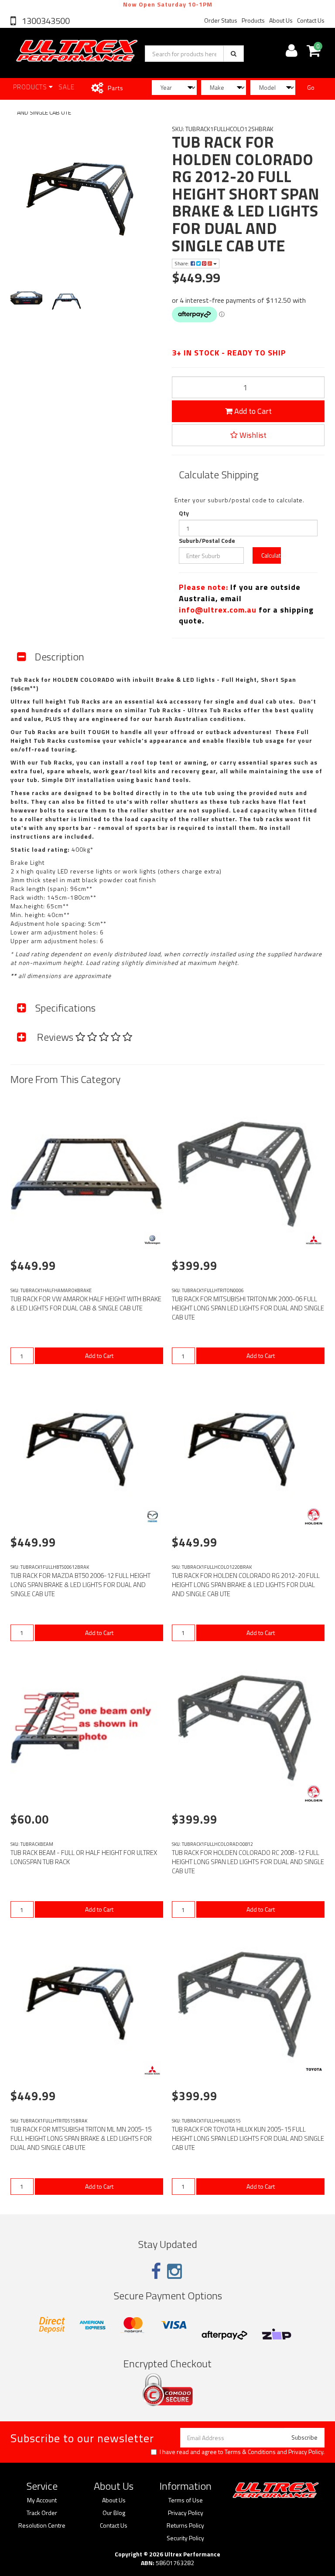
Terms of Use (186, 2500)
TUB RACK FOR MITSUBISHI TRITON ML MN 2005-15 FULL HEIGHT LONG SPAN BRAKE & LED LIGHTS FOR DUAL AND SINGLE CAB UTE (81, 2138)
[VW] (152, 1240)
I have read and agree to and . (242, 2452)
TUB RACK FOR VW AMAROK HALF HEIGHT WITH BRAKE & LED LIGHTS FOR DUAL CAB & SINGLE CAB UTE (86, 1303)
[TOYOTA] (314, 2070)
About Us (281, 20)
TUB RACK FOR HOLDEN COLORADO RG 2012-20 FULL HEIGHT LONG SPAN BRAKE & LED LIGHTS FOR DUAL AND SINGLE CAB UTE (246, 1585)
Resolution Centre (42, 2525)
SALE (67, 87)
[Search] (234, 54)
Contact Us (311, 20)
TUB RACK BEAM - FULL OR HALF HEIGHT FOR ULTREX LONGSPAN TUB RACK (84, 1857)
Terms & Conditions (250, 2452)
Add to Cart (252, 411)
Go (311, 87)
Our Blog (114, 2513)
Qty (184, 513)
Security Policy (185, 2538)
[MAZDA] (152, 1516)
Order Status (221, 20)
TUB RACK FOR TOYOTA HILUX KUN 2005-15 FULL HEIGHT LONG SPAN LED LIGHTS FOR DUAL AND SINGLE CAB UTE (248, 2138)
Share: (183, 263)
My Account (42, 2500)
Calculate (270, 555)
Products (253, 20)
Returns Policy (185, 2525)
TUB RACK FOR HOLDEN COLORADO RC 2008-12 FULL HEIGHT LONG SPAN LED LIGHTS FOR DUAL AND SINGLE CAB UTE (248, 1862)
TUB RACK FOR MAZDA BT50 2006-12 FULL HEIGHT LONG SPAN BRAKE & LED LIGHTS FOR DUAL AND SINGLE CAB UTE (80, 1585)
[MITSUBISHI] (314, 1240)
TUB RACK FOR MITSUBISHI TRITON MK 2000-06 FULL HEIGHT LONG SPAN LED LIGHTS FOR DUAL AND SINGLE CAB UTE (248, 1308)
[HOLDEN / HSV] (314, 1516)
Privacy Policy (306, 2452)
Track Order (42, 2513)
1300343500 (45, 21)
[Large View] (26, 302)
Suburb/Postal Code (207, 541)
